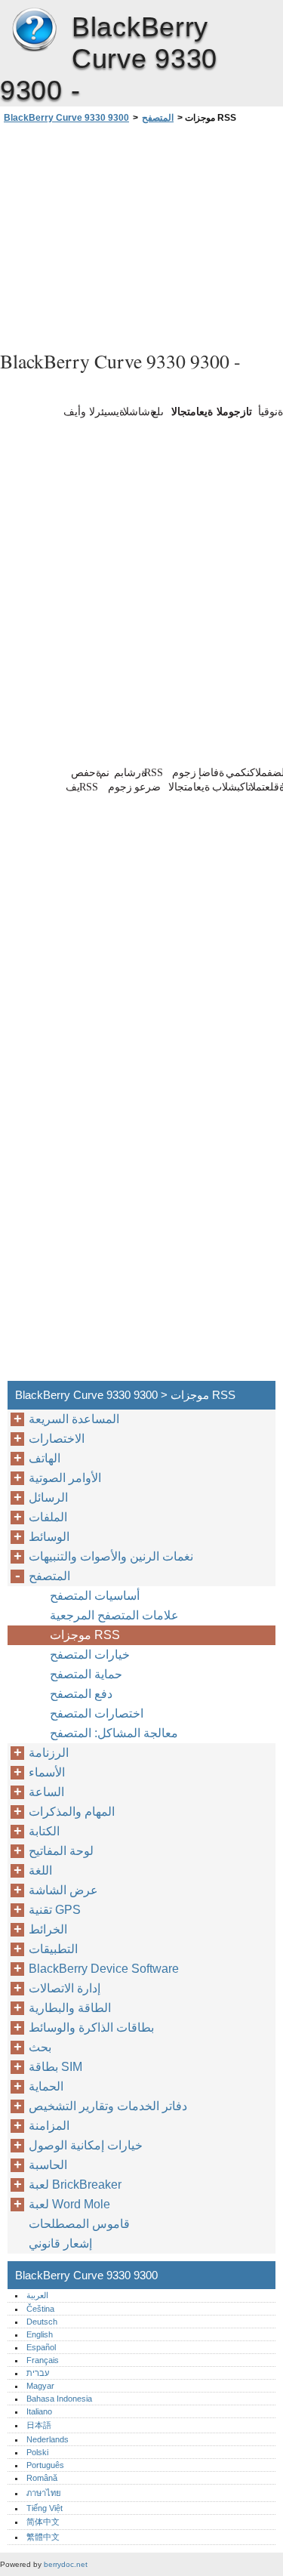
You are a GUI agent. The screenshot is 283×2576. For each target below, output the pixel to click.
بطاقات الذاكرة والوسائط (91, 2028)
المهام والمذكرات (72, 1812)
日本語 (39, 2425)
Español (41, 2347)
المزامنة (49, 2126)
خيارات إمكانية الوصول (86, 2145)
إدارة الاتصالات (65, 1988)
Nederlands (48, 2439)
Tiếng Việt (45, 2508)
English (40, 2334)
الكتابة (44, 1831)
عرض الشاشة (63, 1890)
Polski (37, 2452)
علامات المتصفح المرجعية (114, 1615)
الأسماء (47, 1772)
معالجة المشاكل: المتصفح (114, 1733)
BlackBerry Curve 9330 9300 (34, 30)
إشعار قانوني (60, 2243)
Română (42, 2478)
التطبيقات (53, 1949)
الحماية (46, 2086)
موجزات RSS (85, 1635)
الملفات (48, 1517)
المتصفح (158, 118)
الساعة (46, 1792)
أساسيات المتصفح (95, 1596)
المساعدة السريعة (74, 1419)
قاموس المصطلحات (79, 2224)
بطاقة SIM (55, 2067)
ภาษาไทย (44, 2493)
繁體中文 (43, 2537)
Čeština (40, 2309)
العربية (37, 2295)
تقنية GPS (55, 1910)
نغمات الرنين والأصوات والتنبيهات (111, 1556)
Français (43, 2360)
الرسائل (48, 1498)
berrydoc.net (66, 2564)
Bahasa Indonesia (59, 2399)
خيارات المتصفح (90, 1655)
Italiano (39, 2411)
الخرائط (48, 1929)
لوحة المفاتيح (61, 1851)
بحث (40, 2047)
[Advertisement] (141, 235)
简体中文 (43, 2522)
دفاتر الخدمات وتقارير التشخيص (108, 2106)
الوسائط (49, 1537)
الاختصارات (57, 1439)
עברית (38, 2373)
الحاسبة (48, 2165)
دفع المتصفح (81, 1694)
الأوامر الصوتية (65, 1478)
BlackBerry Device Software (104, 1969)
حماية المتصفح (86, 1674)
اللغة (40, 1870)
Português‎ (45, 2465)
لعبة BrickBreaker (75, 2185)
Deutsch (42, 2322)
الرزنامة (49, 1753)
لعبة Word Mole (69, 2204)
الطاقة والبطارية (70, 2008)
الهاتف (45, 1458)
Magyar (40, 2386)
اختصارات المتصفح (97, 1713)
